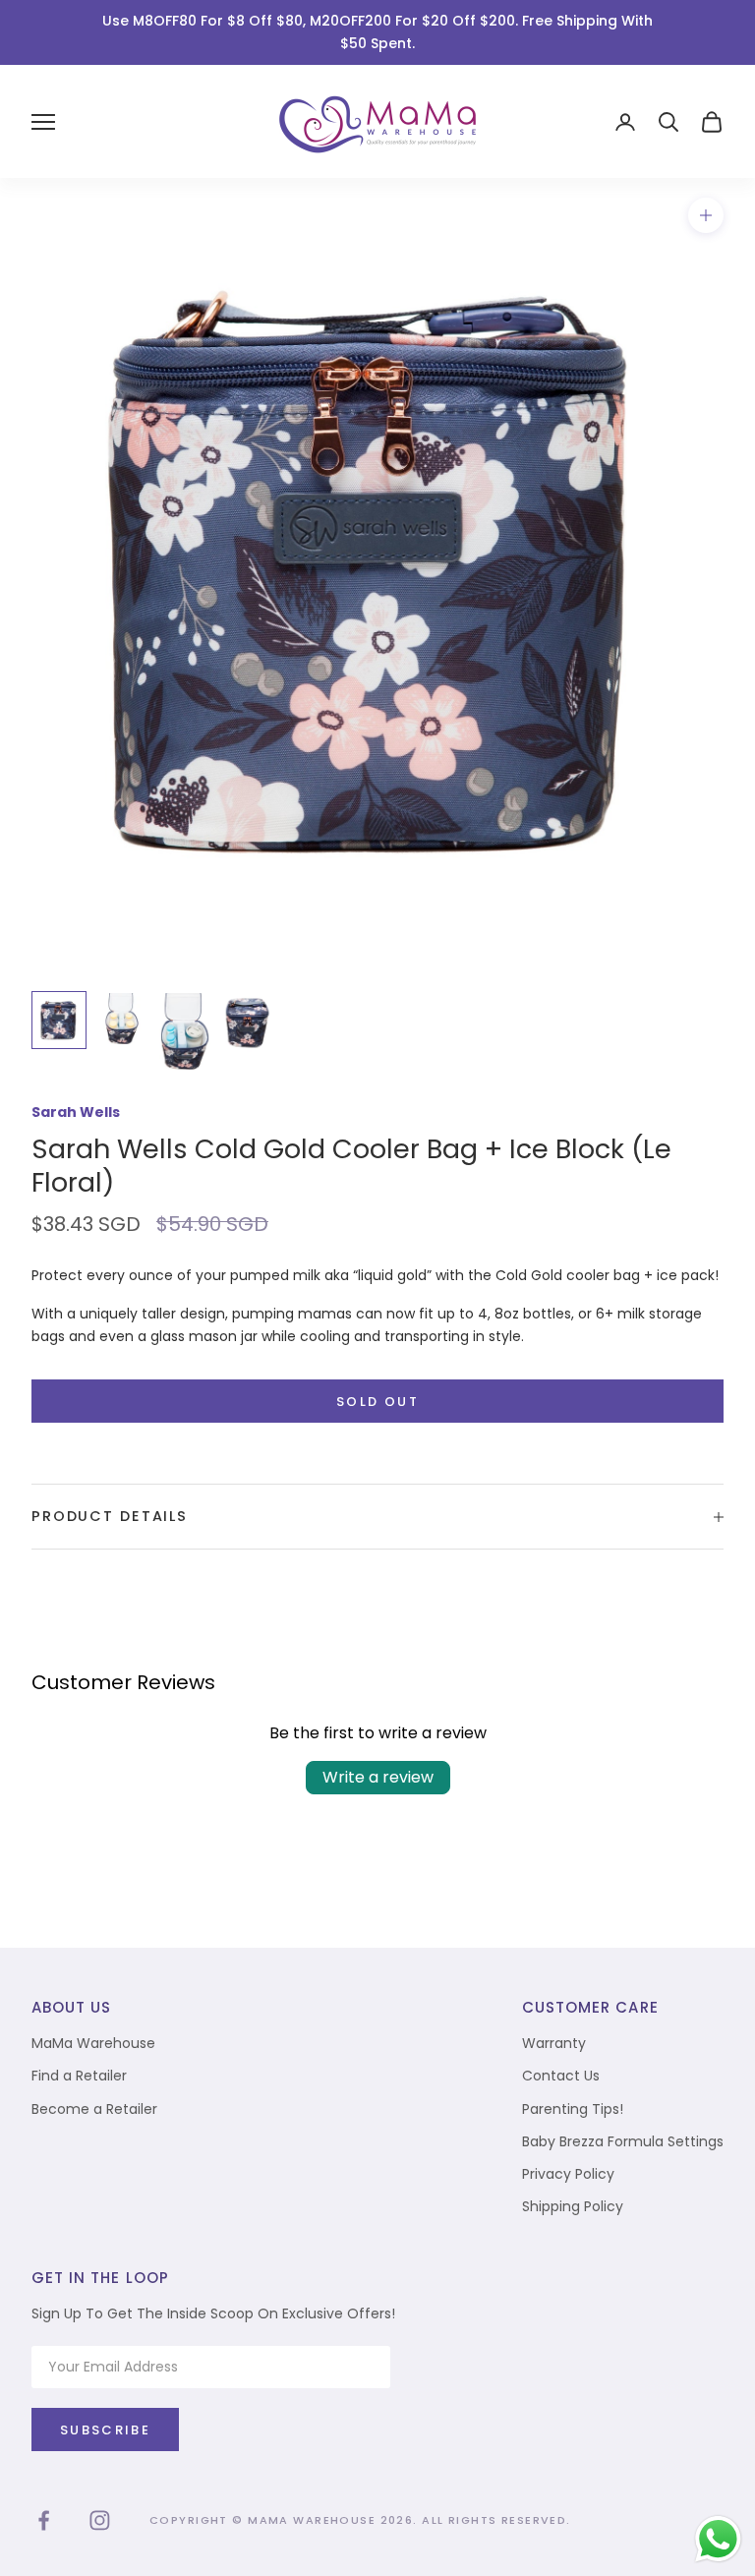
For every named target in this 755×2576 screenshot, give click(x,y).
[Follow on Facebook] (44, 2520)
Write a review (378, 1777)
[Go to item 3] (185, 1031)
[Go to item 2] (122, 1019)
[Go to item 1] (59, 1020)
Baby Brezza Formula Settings (623, 2141)
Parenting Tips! (573, 2109)
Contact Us (561, 2076)
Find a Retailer (79, 2076)
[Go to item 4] (248, 1023)
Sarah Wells (76, 1112)
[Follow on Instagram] (100, 2520)
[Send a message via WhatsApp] (718, 2539)
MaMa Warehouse (93, 2043)
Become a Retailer (94, 2109)
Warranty (554, 2043)
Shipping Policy (573, 2206)
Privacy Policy (568, 2174)
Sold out (377, 1402)
